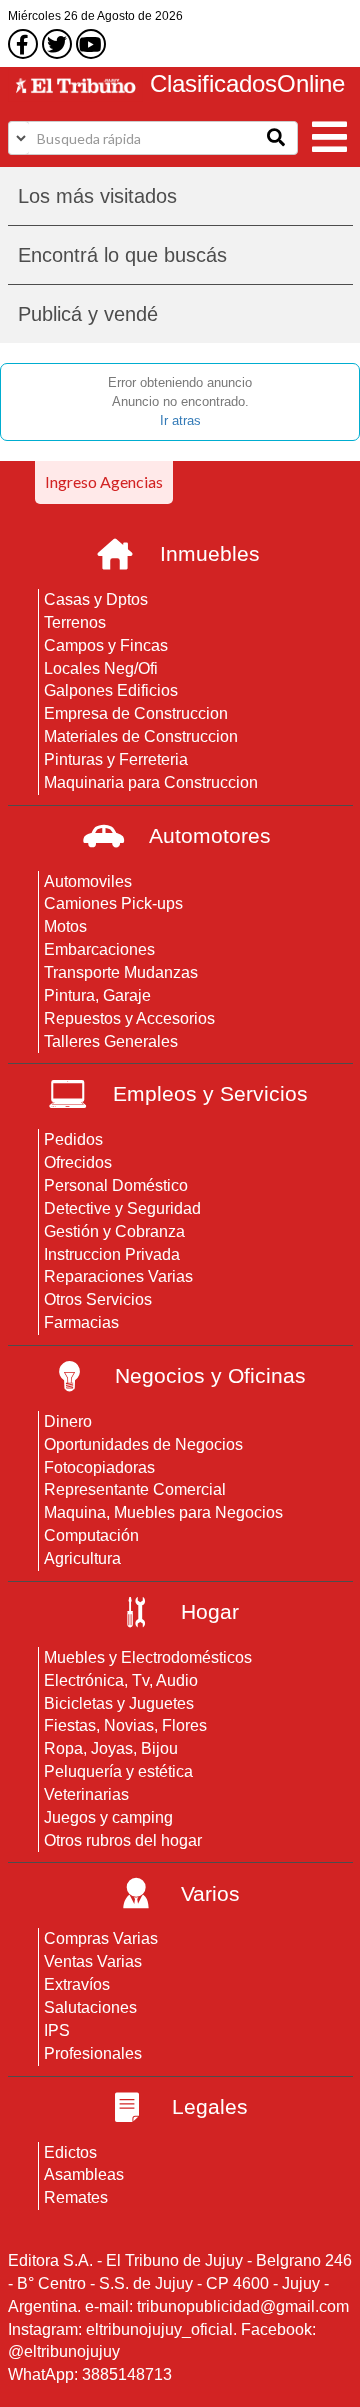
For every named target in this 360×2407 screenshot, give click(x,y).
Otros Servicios (98, 1299)
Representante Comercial (135, 1489)
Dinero (68, 1421)
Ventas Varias (93, 1961)
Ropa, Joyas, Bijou (111, 1748)
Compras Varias (101, 1938)
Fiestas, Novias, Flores (125, 1725)
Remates (76, 2197)
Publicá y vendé (88, 314)
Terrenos (75, 622)
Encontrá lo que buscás (122, 255)
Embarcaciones (99, 949)
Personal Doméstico (116, 1185)
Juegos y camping (108, 1817)
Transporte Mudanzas (121, 972)
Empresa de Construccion (136, 713)
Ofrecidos (78, 1162)
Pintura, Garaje (97, 995)
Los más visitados (97, 196)
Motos (65, 926)
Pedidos (73, 1139)
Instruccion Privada (112, 1254)
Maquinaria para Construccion (151, 782)
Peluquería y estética (118, 1771)
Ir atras (180, 420)
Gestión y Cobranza (114, 1231)
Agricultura (82, 1558)
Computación (91, 1535)
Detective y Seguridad (122, 1208)
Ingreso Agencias (104, 481)
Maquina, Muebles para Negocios (163, 1512)
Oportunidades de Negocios (143, 1444)
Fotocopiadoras (99, 1467)
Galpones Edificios (111, 690)
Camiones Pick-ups (113, 903)
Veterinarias (86, 1794)
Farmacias (81, 1322)
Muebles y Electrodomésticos (148, 1657)
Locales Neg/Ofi (101, 668)
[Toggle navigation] (330, 134)
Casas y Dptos (96, 599)
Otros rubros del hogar (123, 1840)
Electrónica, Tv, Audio (121, 1680)
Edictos (70, 2152)
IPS (57, 2030)
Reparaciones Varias (118, 1276)
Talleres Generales (111, 1041)
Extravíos (77, 1984)
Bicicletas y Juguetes (119, 1703)
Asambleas (84, 2174)
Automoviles (88, 881)
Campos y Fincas (106, 645)
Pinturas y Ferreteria (116, 759)
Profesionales (93, 2053)
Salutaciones (90, 2007)
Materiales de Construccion (141, 736)
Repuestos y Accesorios (129, 1018)
